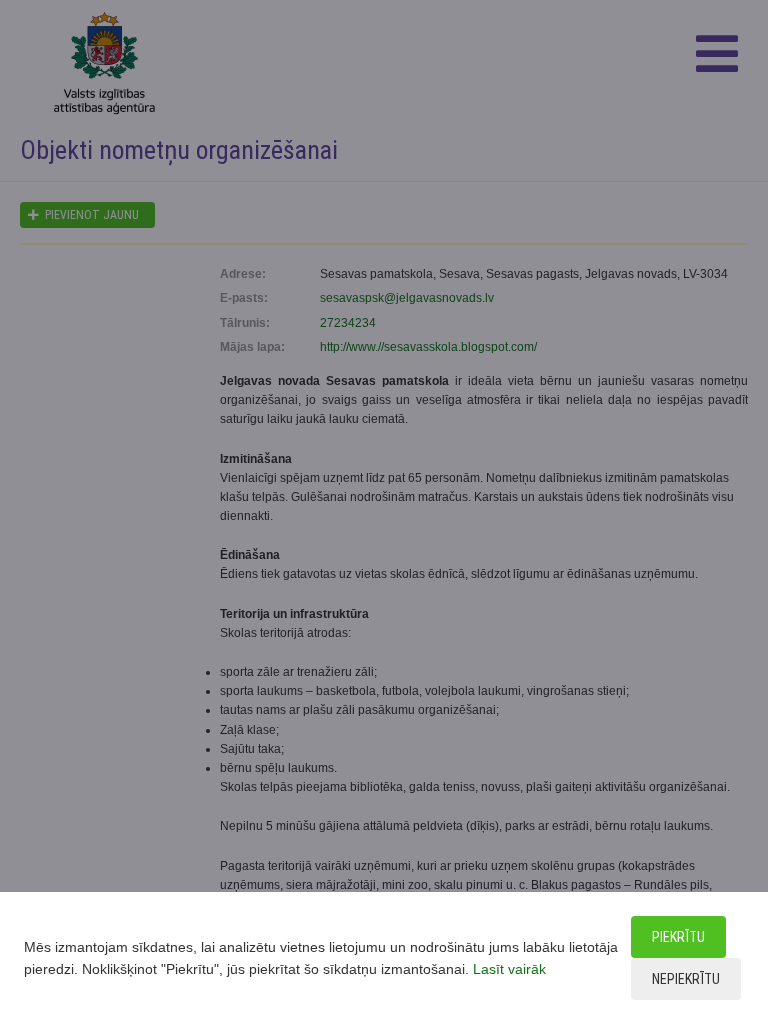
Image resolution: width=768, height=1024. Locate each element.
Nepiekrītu (686, 979)
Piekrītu (678, 937)
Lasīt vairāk (509, 969)
